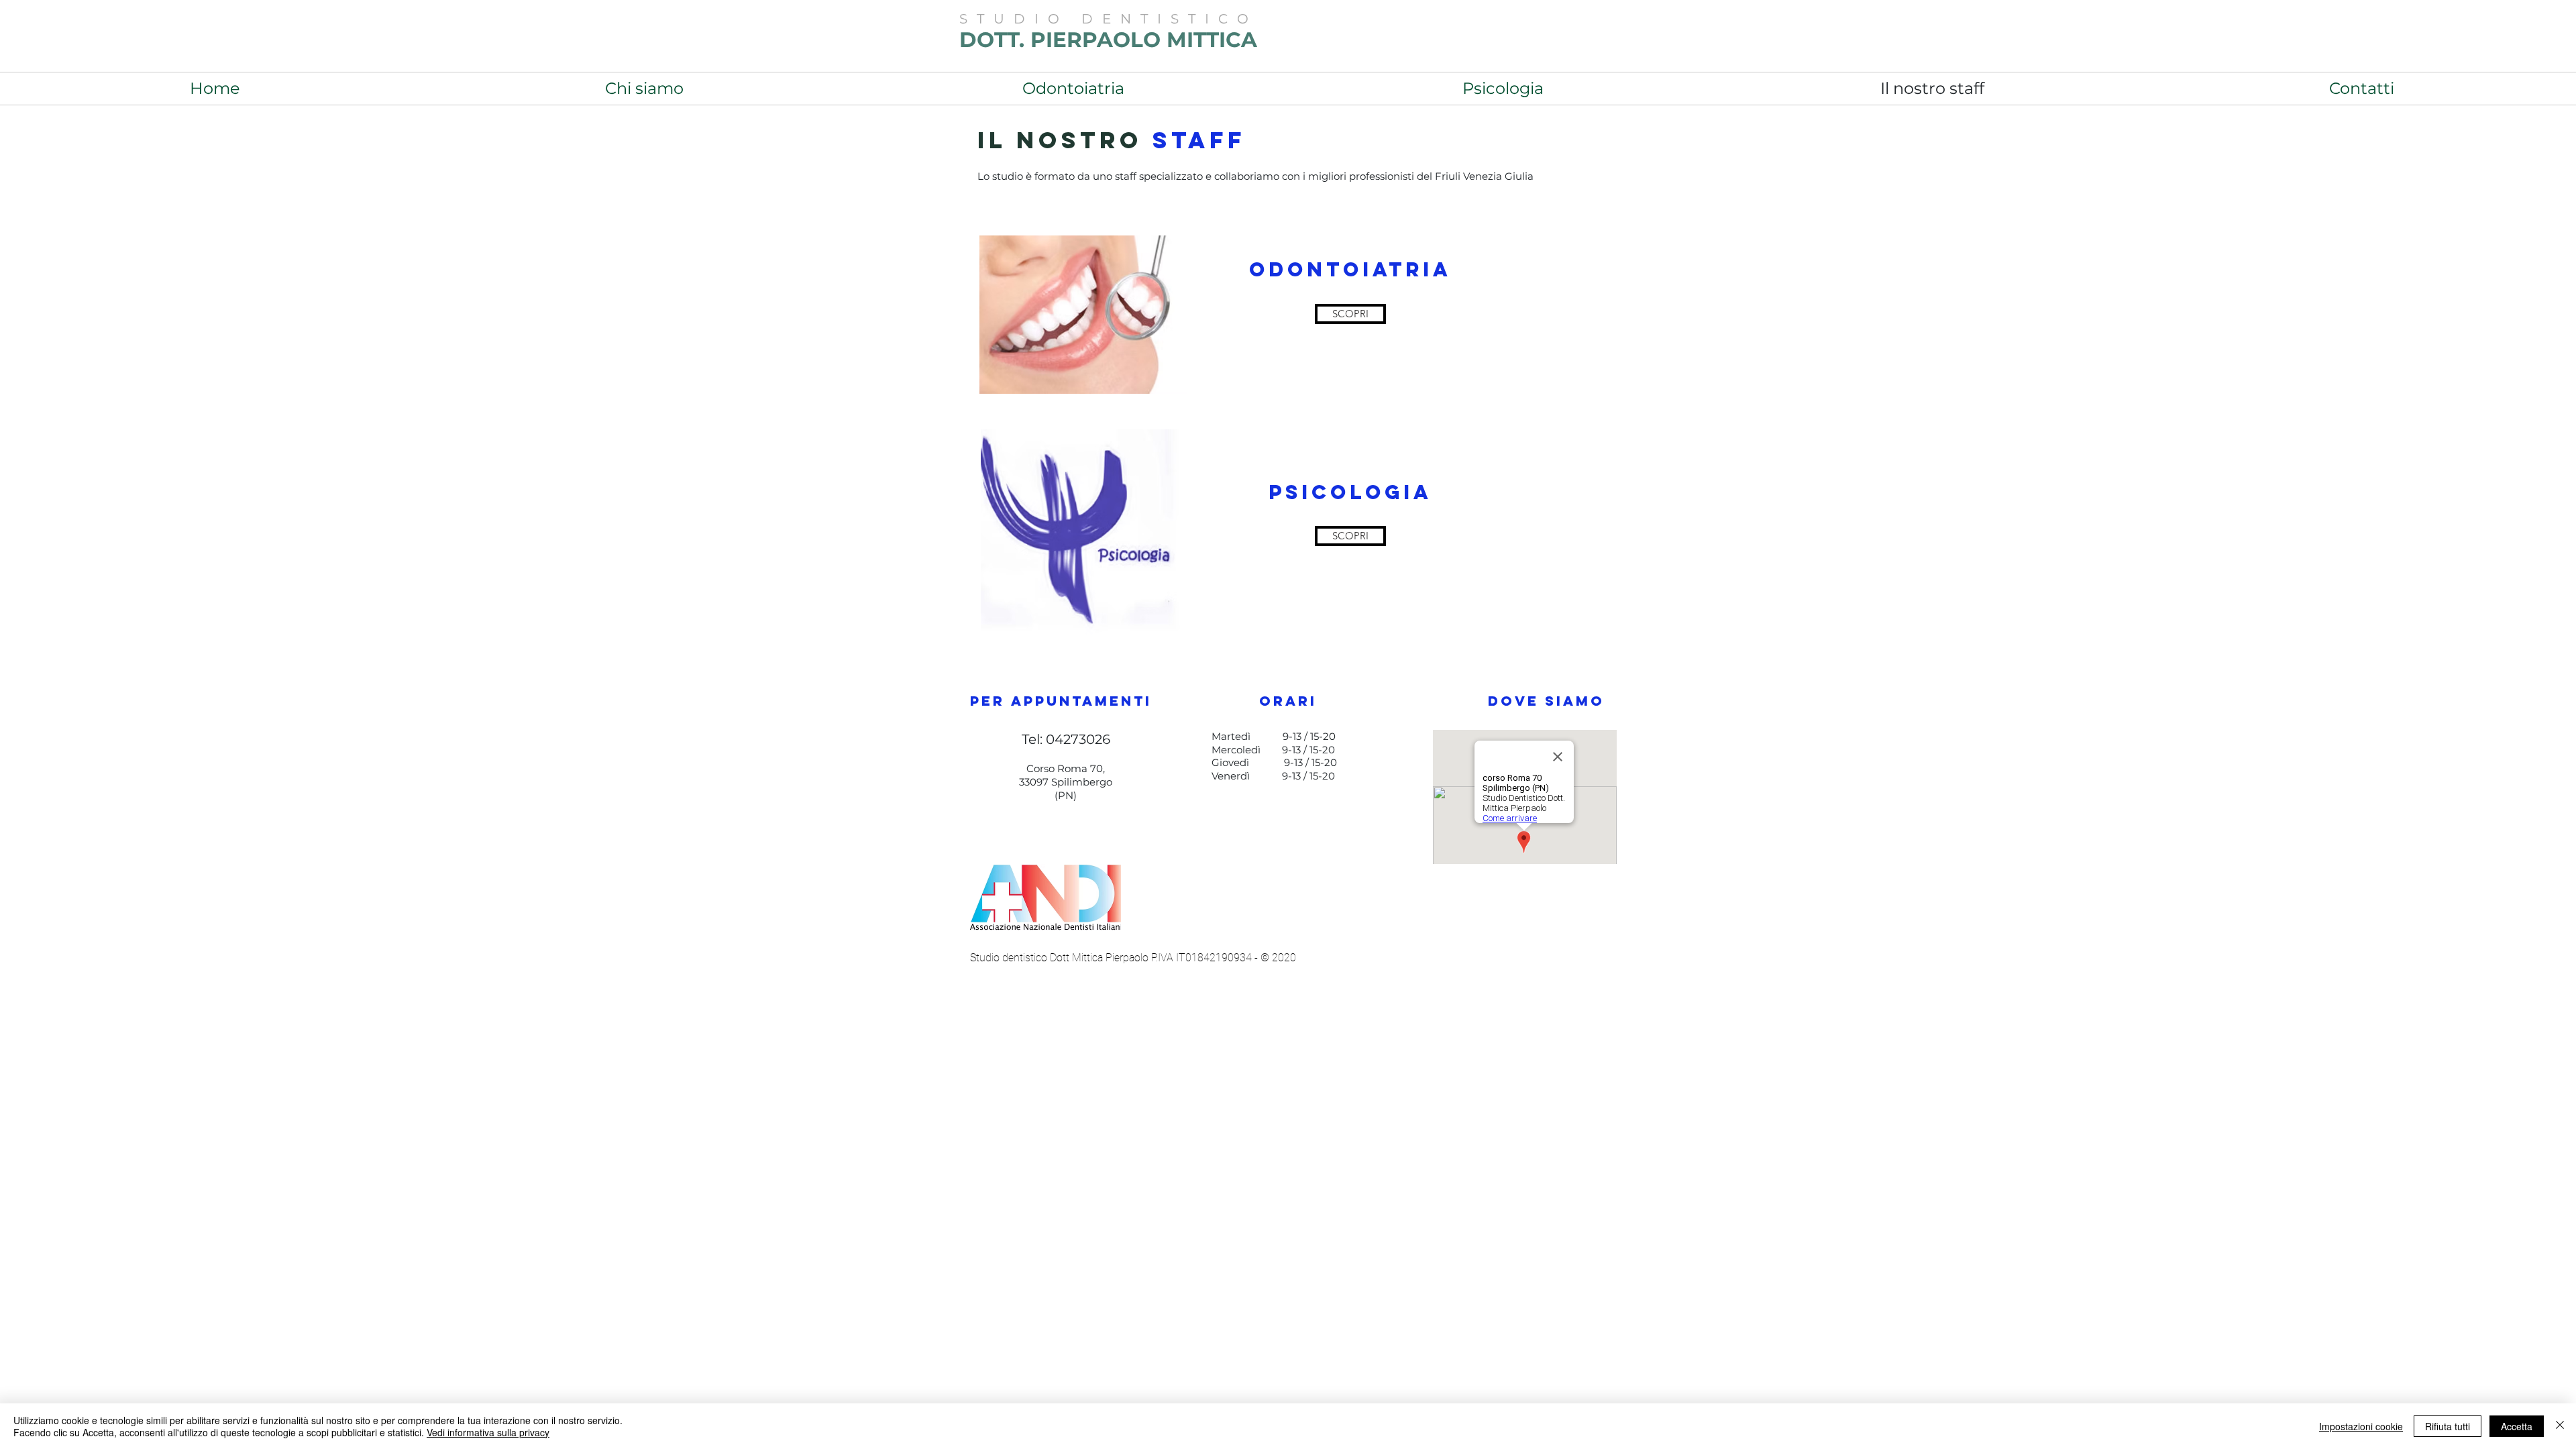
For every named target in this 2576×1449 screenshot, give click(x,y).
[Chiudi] (2560, 1426)
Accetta (2517, 1426)
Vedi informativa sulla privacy (488, 1432)
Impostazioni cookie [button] (2361, 1426)
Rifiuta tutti (2448, 1426)
